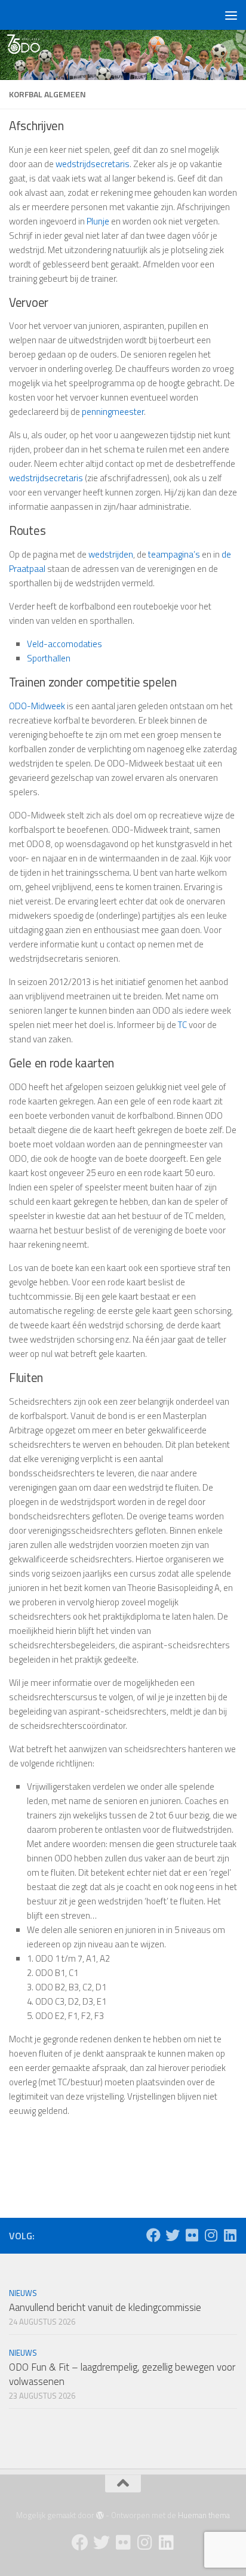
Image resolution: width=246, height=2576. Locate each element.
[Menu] (231, 15)
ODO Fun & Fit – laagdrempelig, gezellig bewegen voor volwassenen (122, 2374)
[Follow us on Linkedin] (230, 2235)
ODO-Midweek (37, 706)
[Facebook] (153, 2235)
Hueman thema (204, 2515)
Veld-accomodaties (64, 644)
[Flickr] (192, 2235)
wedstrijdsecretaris (93, 164)
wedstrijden (111, 554)
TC (182, 1025)
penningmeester (113, 412)
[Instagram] (211, 2235)
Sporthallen (49, 658)
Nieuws (23, 2293)
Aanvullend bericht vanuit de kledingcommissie (105, 2307)
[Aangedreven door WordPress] (100, 2515)
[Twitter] (173, 2235)
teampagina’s (174, 554)
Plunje (98, 221)
